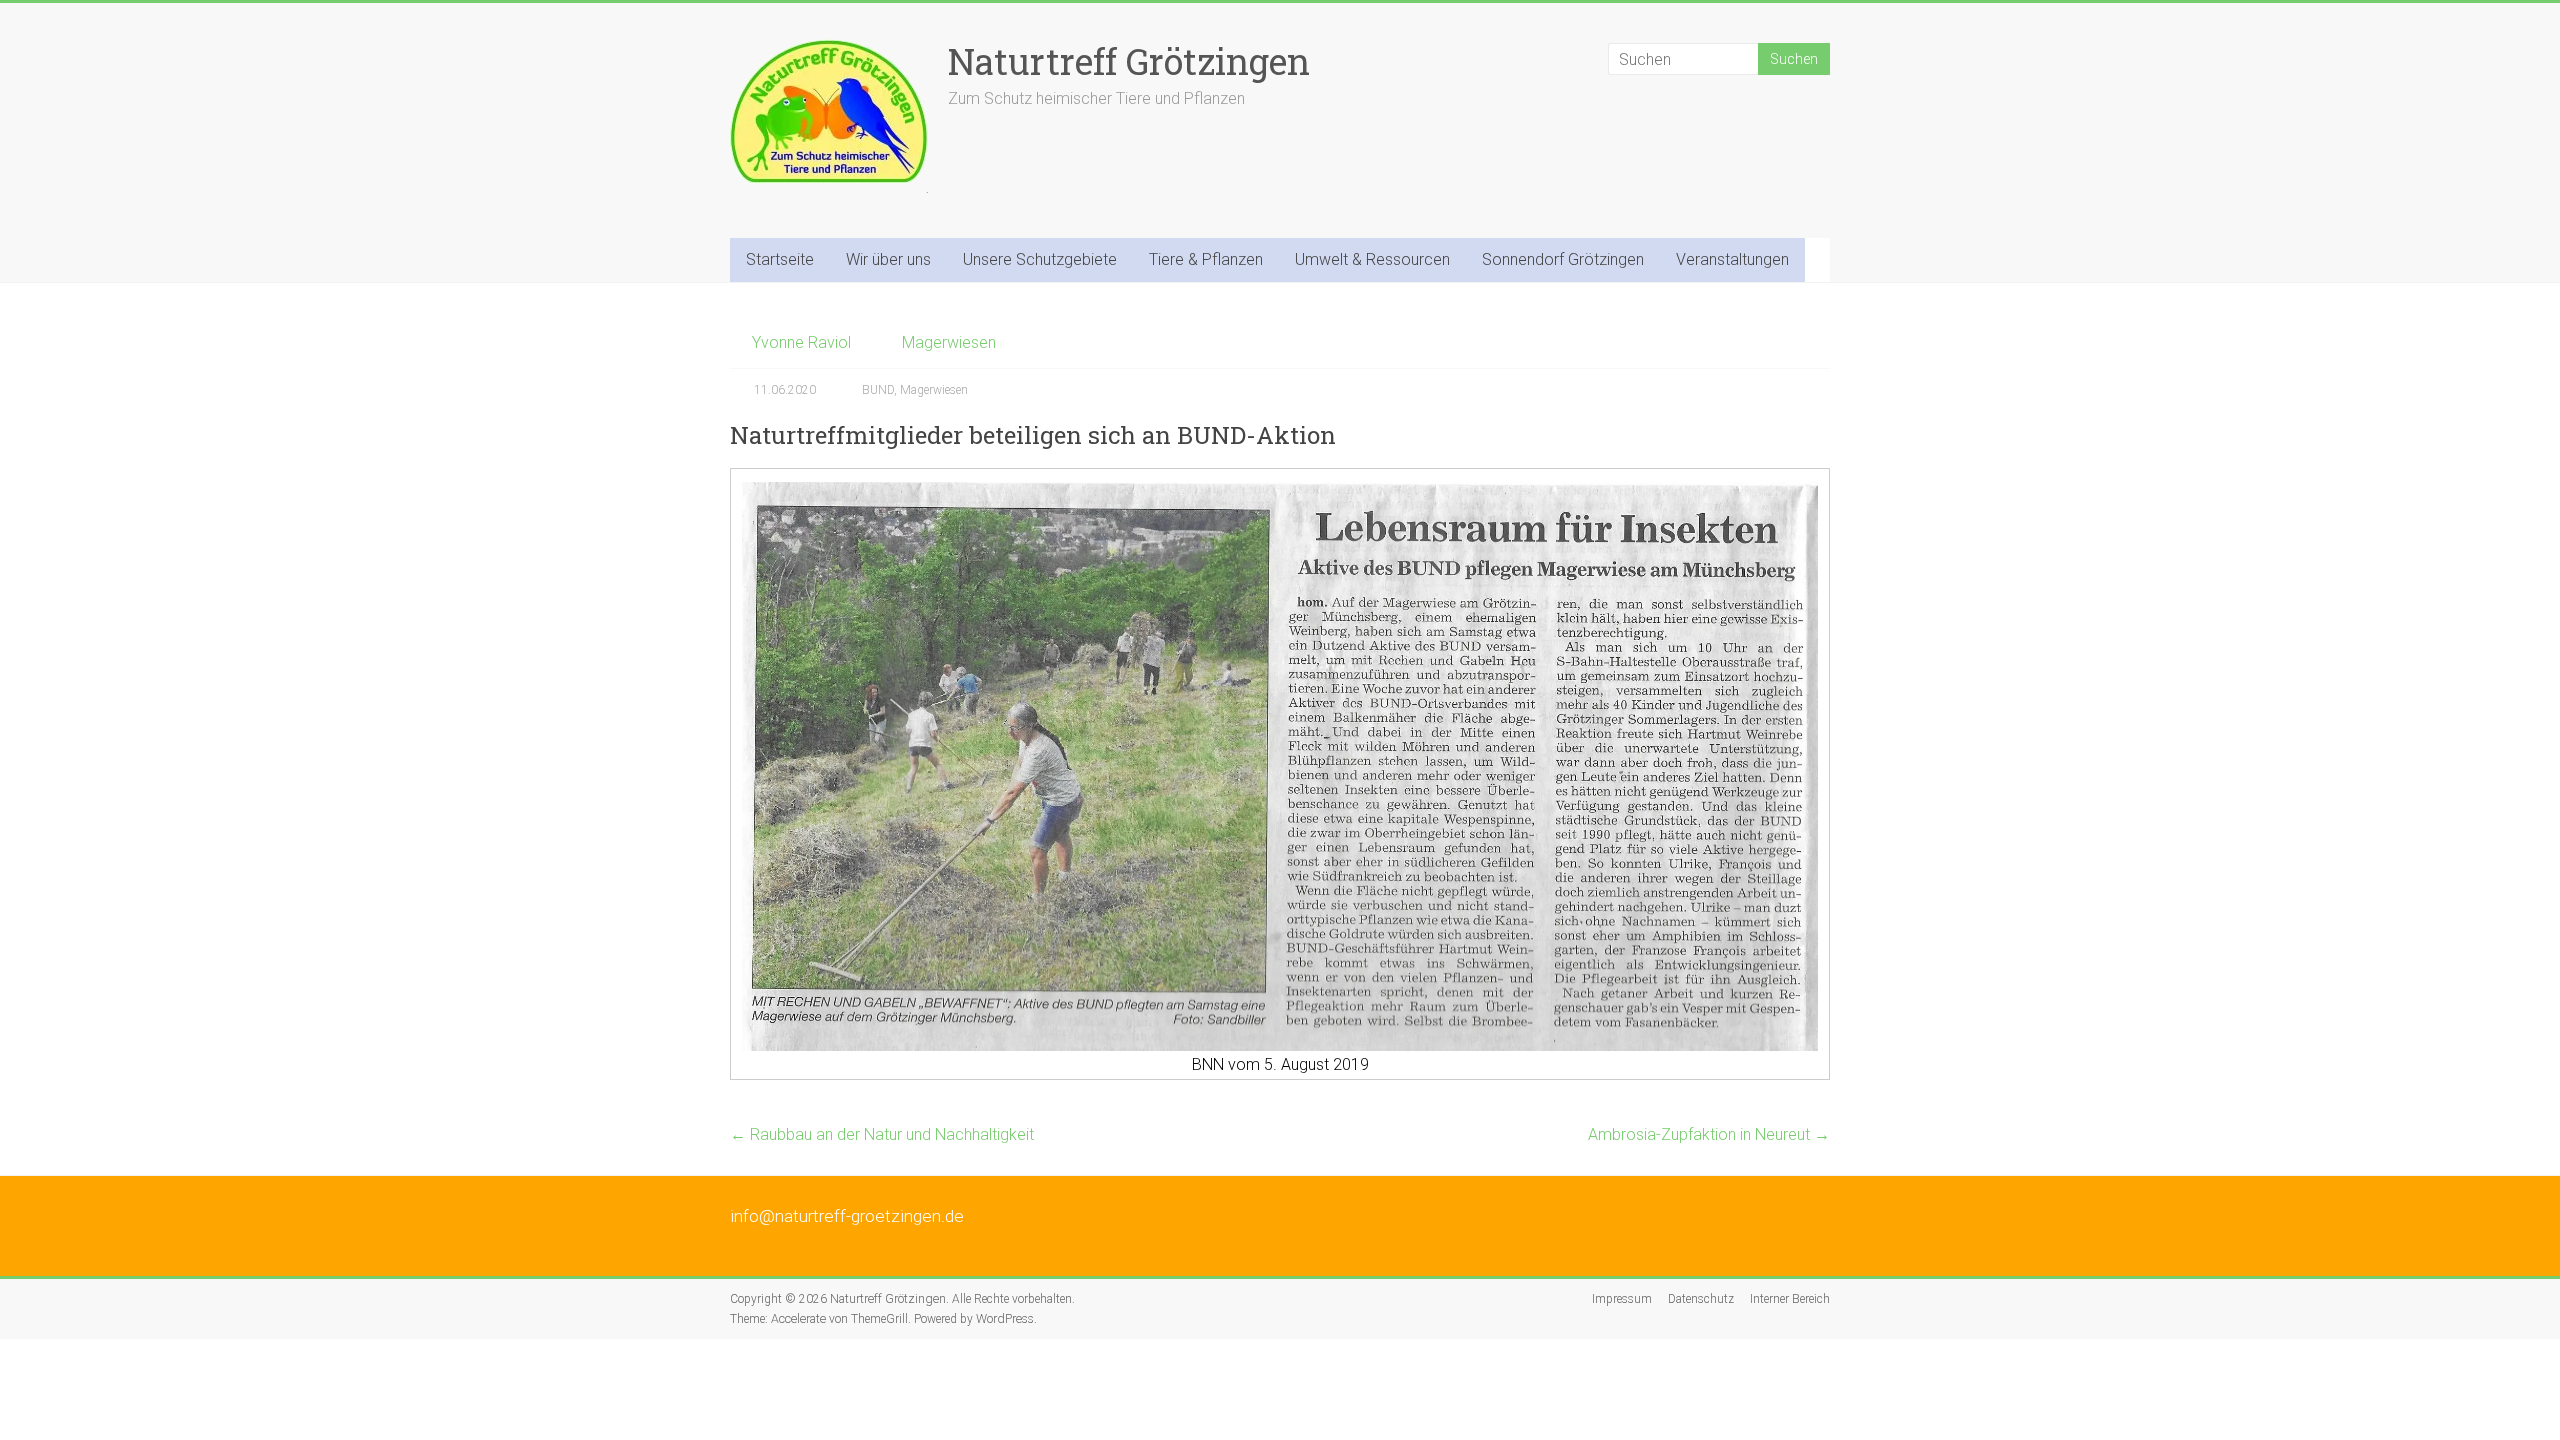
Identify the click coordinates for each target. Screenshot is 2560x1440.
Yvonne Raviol (801, 342)
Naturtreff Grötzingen (1129, 61)
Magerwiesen (949, 342)
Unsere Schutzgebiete (1040, 259)
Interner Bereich (1790, 1299)
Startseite (780, 259)
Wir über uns (888, 259)
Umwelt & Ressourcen (1372, 259)
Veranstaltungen (1732, 259)
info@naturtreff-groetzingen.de (847, 1216)
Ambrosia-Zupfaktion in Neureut (1709, 1134)
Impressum (1622, 1299)
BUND (878, 390)
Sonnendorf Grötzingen (1563, 259)
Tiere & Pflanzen (1206, 259)
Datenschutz (1701, 1299)
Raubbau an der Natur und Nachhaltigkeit (882, 1134)
